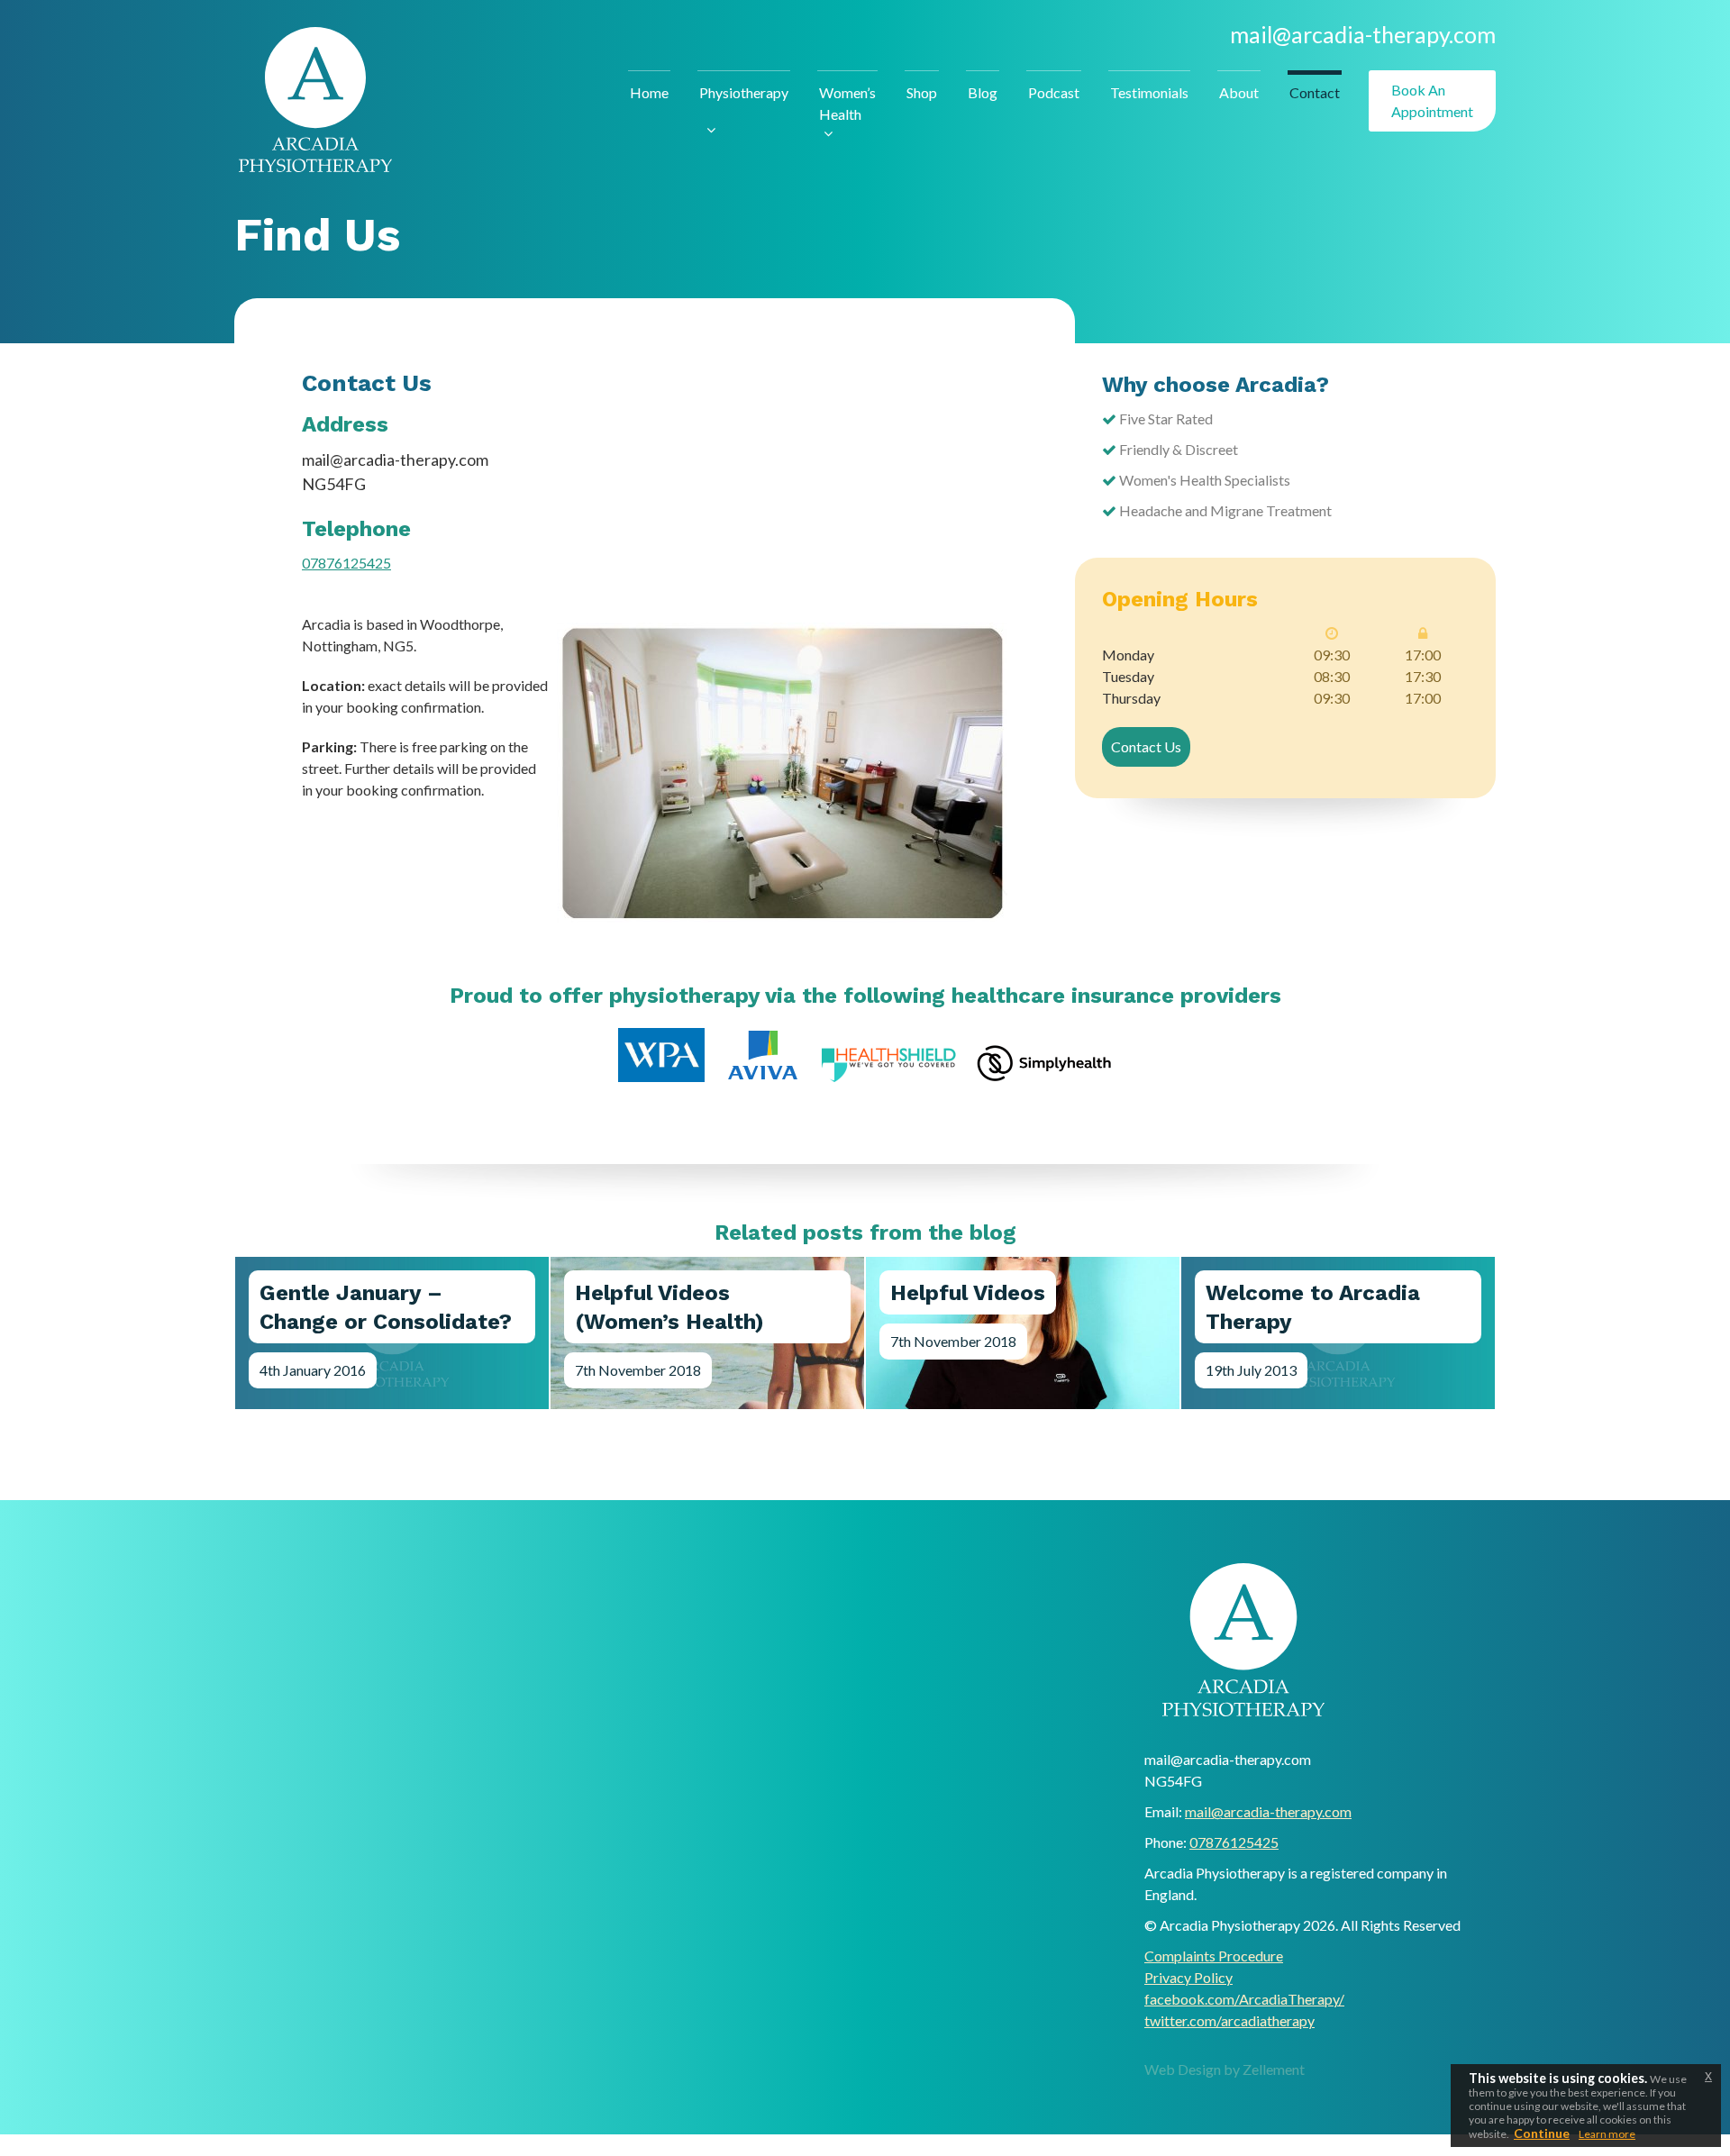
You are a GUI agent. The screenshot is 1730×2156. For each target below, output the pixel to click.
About (1239, 92)
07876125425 (346, 563)
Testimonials (1149, 92)
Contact (1315, 92)
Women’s (847, 103)
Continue (1542, 2133)
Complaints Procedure (1214, 1956)
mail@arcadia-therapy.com (1363, 34)
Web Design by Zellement (1225, 2069)
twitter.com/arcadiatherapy (1229, 2020)
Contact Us (1146, 746)
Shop (922, 92)
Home (649, 92)
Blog (983, 92)
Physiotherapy (744, 92)
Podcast (1054, 92)
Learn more (1607, 2134)
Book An (1432, 100)
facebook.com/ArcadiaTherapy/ (1244, 1999)
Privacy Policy (1188, 1977)
